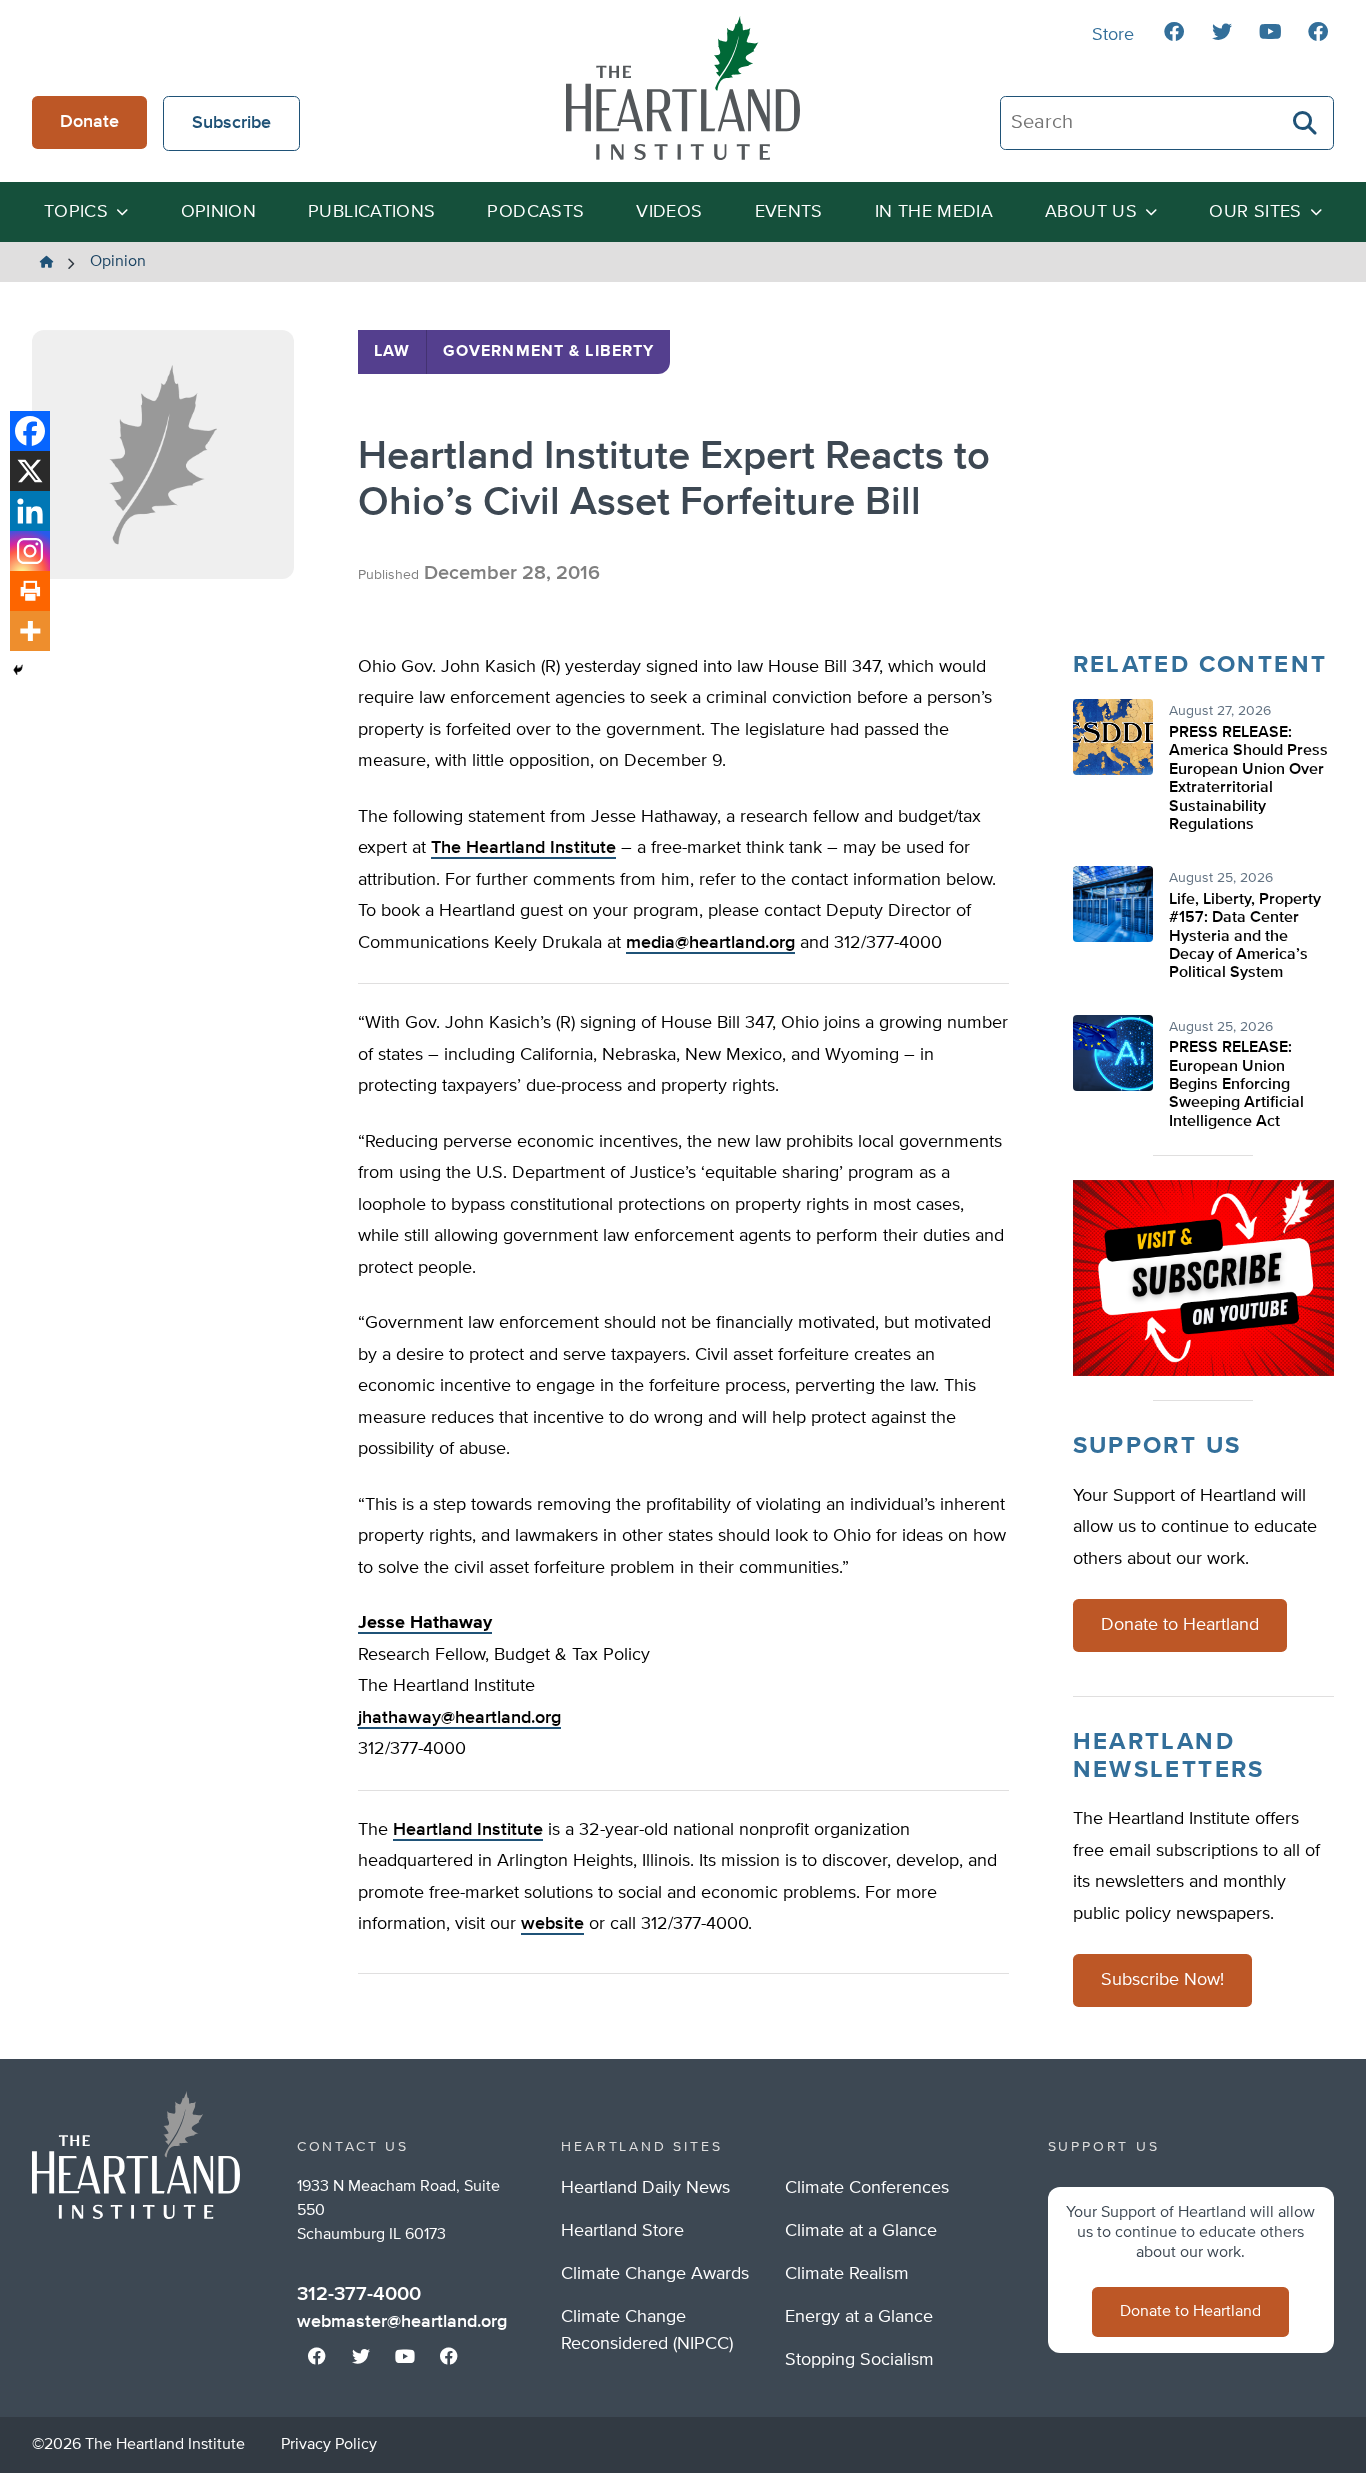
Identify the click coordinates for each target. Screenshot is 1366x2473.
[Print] (30, 591)
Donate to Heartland (1180, 1625)
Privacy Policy (329, 2445)
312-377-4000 (359, 2294)
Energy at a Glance (859, 2317)
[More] (30, 631)
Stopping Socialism (859, 2360)
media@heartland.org (710, 943)
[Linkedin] (30, 511)
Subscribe (231, 123)
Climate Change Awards (655, 2274)
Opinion (219, 212)
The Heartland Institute (683, 88)
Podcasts (535, 212)
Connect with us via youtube (1270, 32)
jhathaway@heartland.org (459, 1718)
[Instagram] (30, 551)
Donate (89, 122)
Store (1113, 35)
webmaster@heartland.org (402, 2322)
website (552, 1924)
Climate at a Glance (861, 2231)
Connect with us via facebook (1174, 32)
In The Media (934, 212)
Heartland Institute (468, 1830)
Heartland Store (622, 2231)
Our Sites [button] (1255, 212)
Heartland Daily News (645, 2188)
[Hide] (18, 670)
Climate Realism (847, 2274)
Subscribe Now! (1162, 1980)
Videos (669, 212)
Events (789, 212)
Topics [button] (76, 212)
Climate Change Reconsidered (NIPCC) (647, 2330)
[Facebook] (30, 431)
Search (1306, 123)
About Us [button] (1091, 212)
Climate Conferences (867, 2188)
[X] (30, 471)
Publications (371, 212)
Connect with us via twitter (1222, 32)
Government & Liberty (548, 352)
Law (392, 352)
